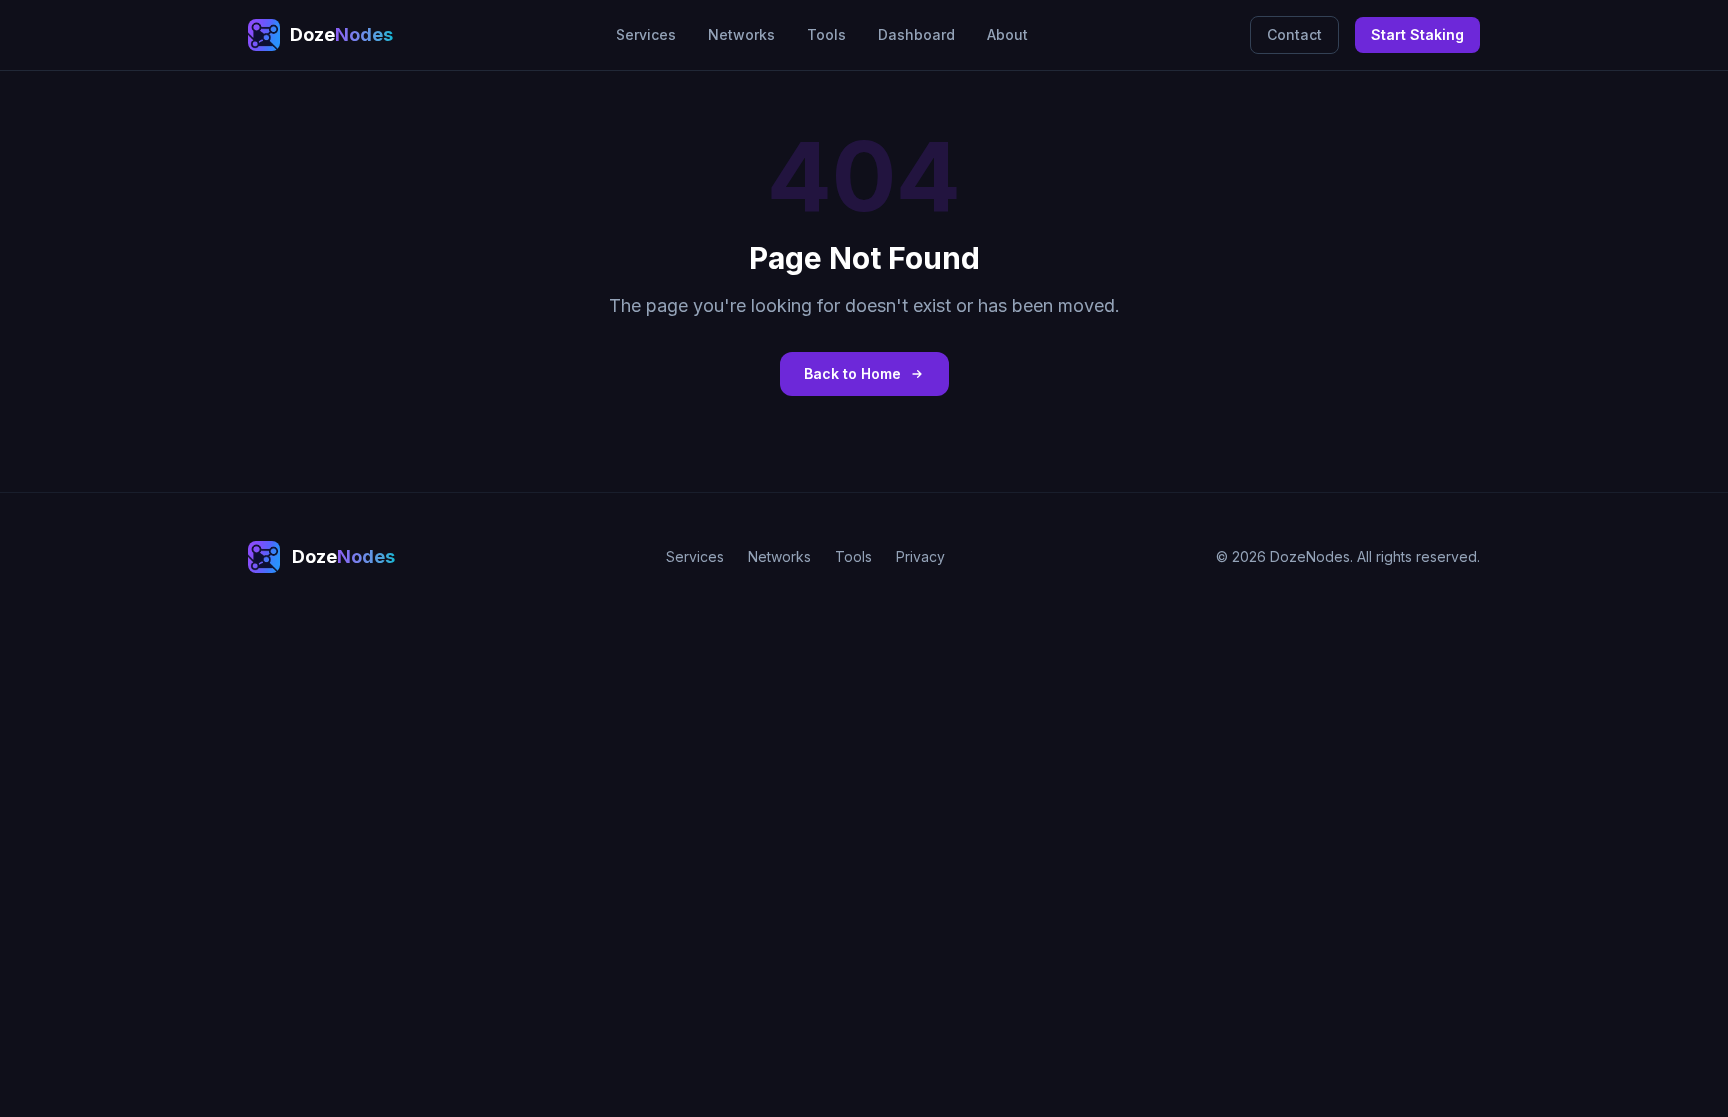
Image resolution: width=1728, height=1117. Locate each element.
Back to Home (852, 373)
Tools (826, 34)
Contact (1294, 34)
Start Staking (1417, 34)
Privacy (920, 556)
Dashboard (916, 34)
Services (646, 34)
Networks (741, 34)
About (1007, 34)
